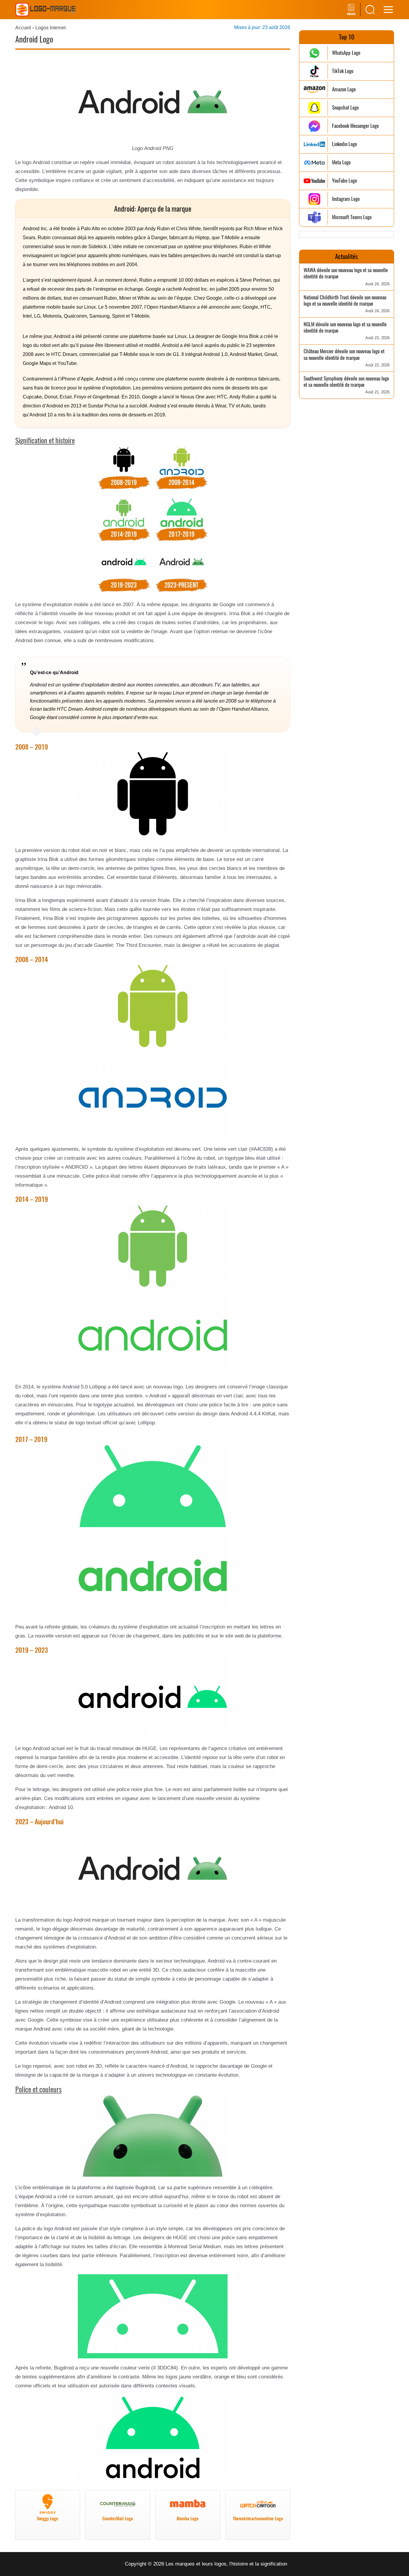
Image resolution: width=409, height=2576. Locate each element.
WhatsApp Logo (346, 53)
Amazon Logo (344, 89)
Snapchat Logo (345, 108)
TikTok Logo (343, 71)
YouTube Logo (344, 181)
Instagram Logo (346, 199)
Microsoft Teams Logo (352, 217)
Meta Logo (341, 162)
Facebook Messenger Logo (355, 126)
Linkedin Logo (344, 144)
